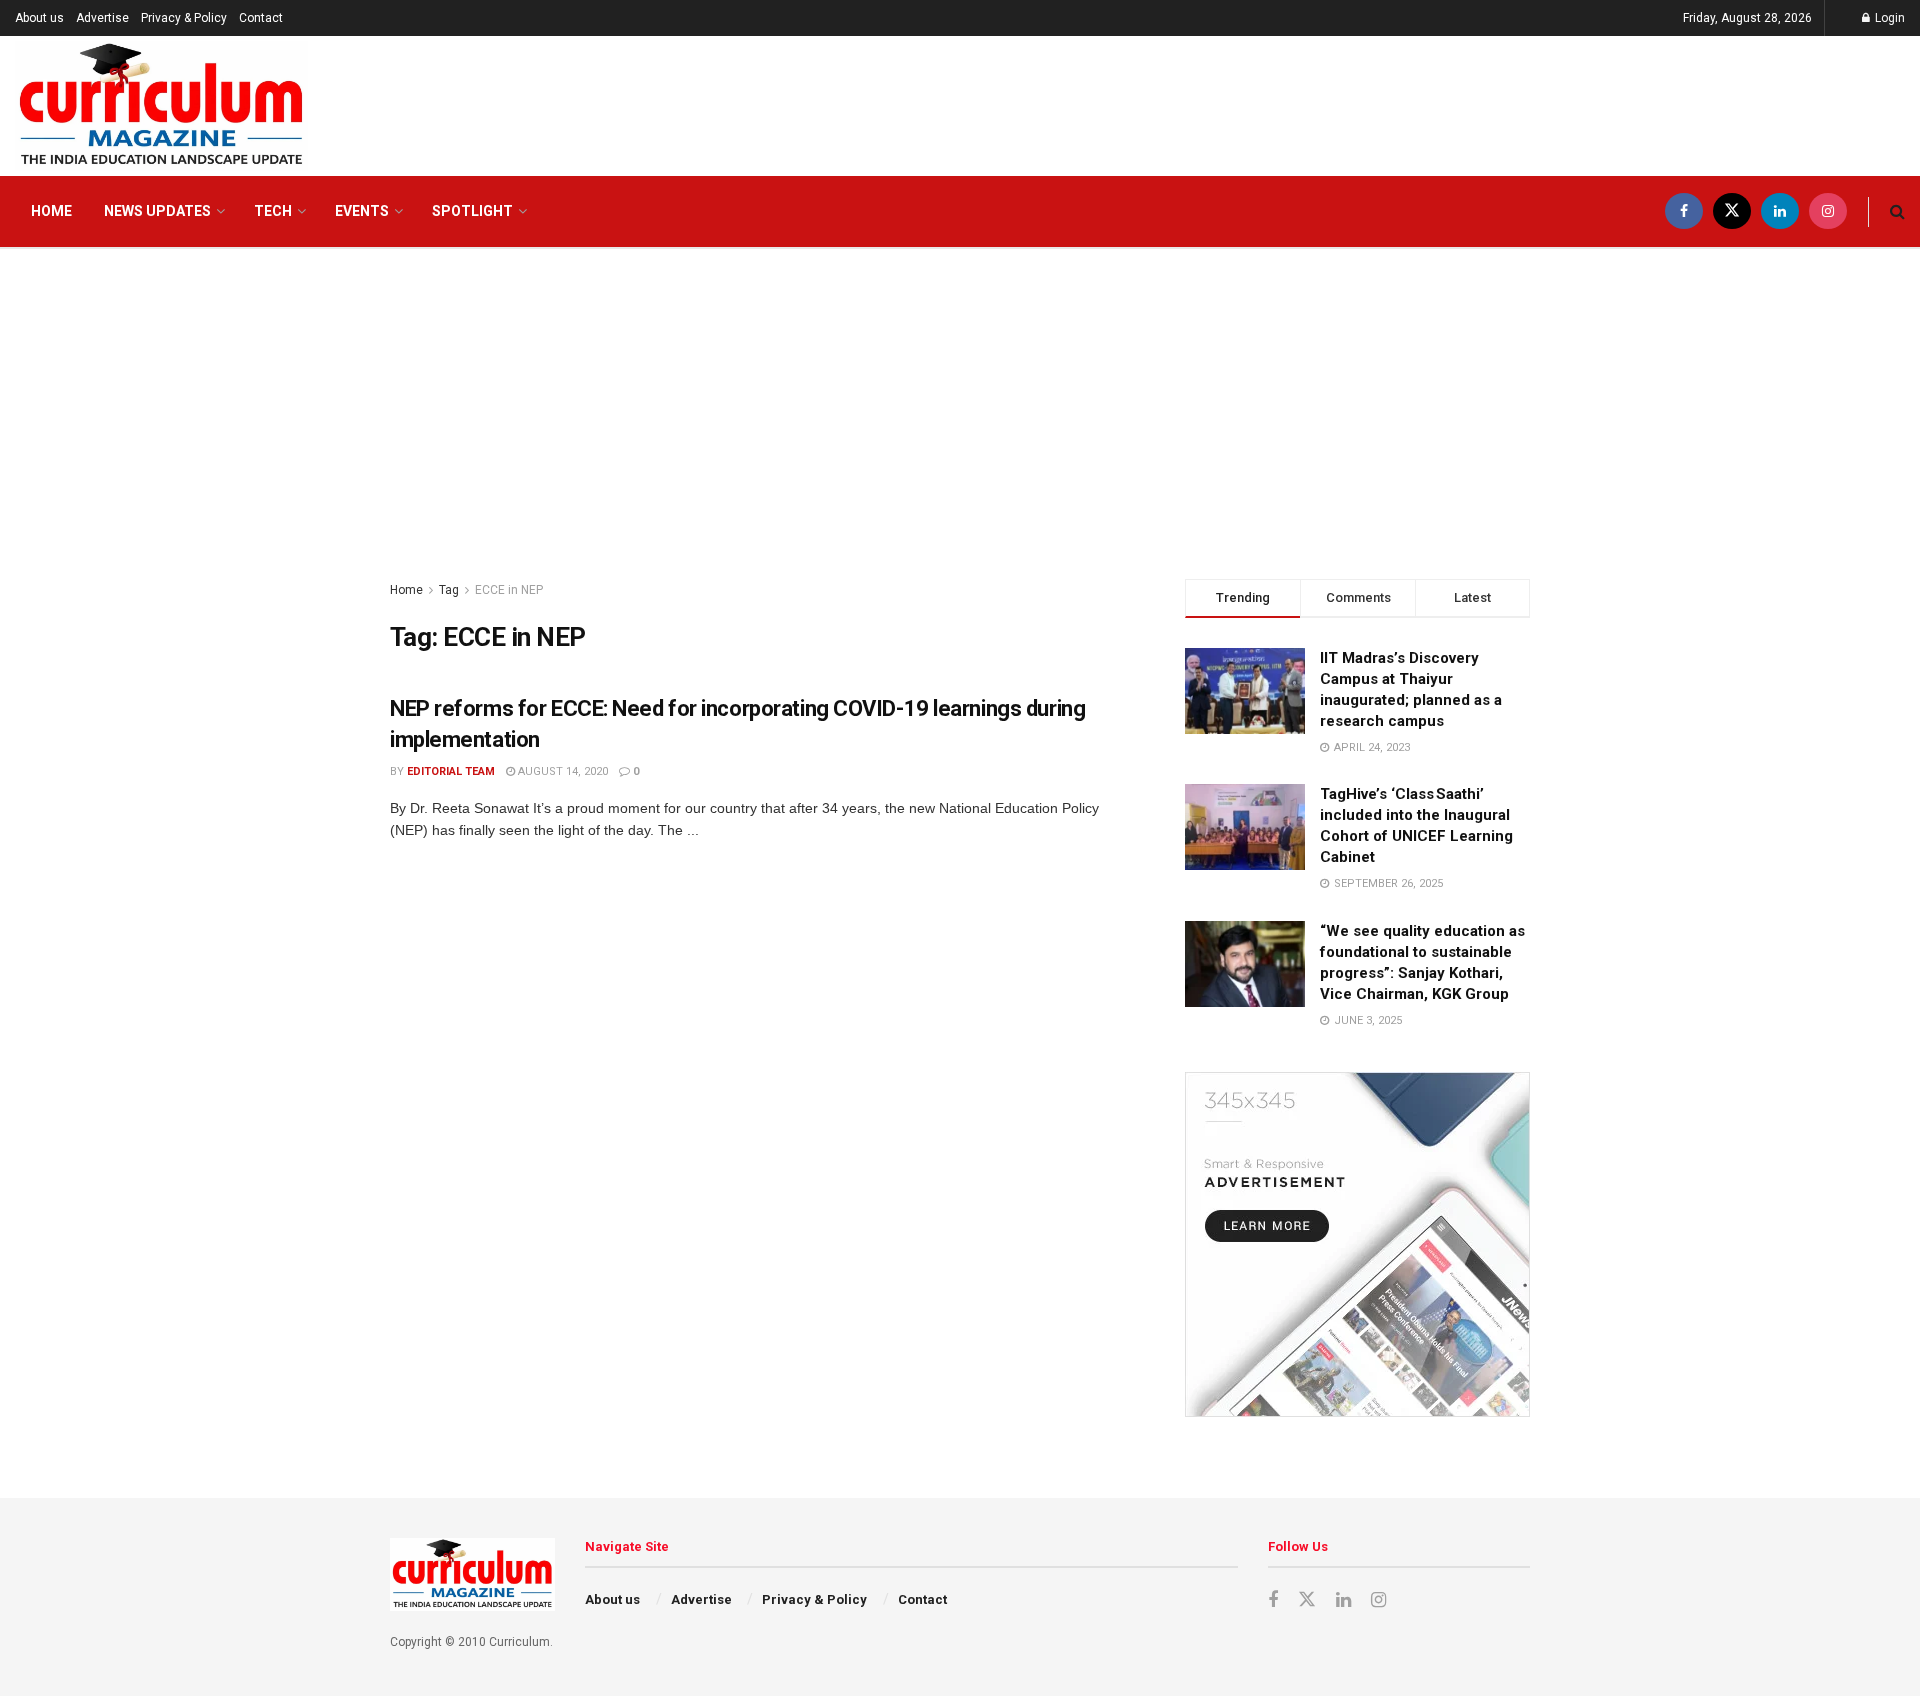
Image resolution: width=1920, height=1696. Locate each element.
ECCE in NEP (509, 590)
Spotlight (472, 211)
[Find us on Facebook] (1684, 211)
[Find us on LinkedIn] (1780, 211)
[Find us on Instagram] (1828, 211)
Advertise (102, 18)
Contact (261, 18)
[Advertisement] (960, 399)
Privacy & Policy (184, 18)
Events (362, 211)
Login (1888, 18)
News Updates (157, 211)
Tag (449, 590)
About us (39, 18)
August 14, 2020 (561, 771)
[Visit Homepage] (161, 106)
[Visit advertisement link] (1357, 1244)
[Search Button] (1897, 211)
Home (51, 211)
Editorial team (451, 771)
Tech (273, 211)
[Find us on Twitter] (1732, 211)
